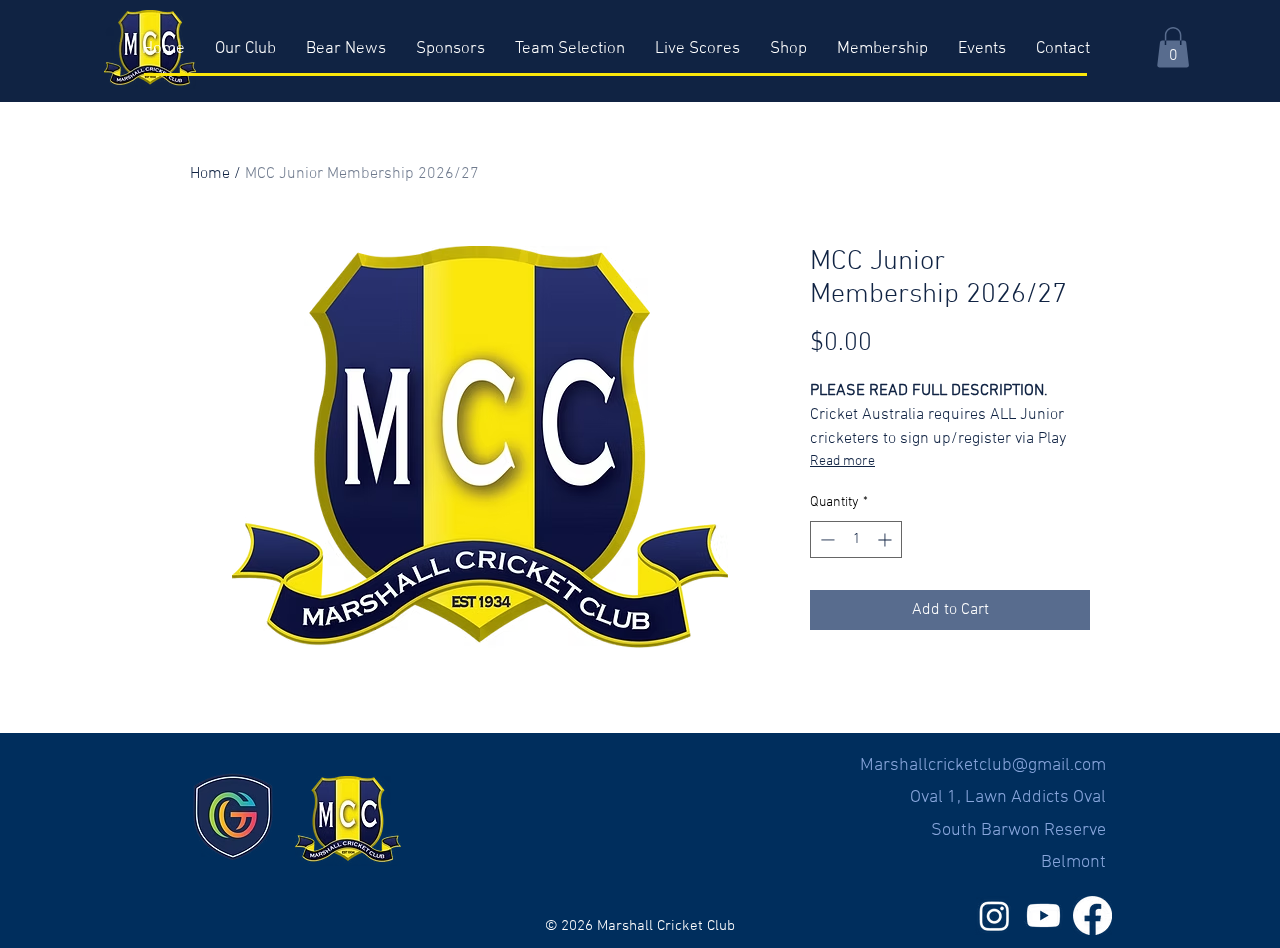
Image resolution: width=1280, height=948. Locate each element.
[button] (1173, 47)
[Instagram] (994, 915)
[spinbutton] (856, 539)
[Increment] (886, 539)
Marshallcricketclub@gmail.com (983, 765)
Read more (842, 461)
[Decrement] (825, 539)
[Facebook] (1092, 915)
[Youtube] (1043, 915)
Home (210, 174)
